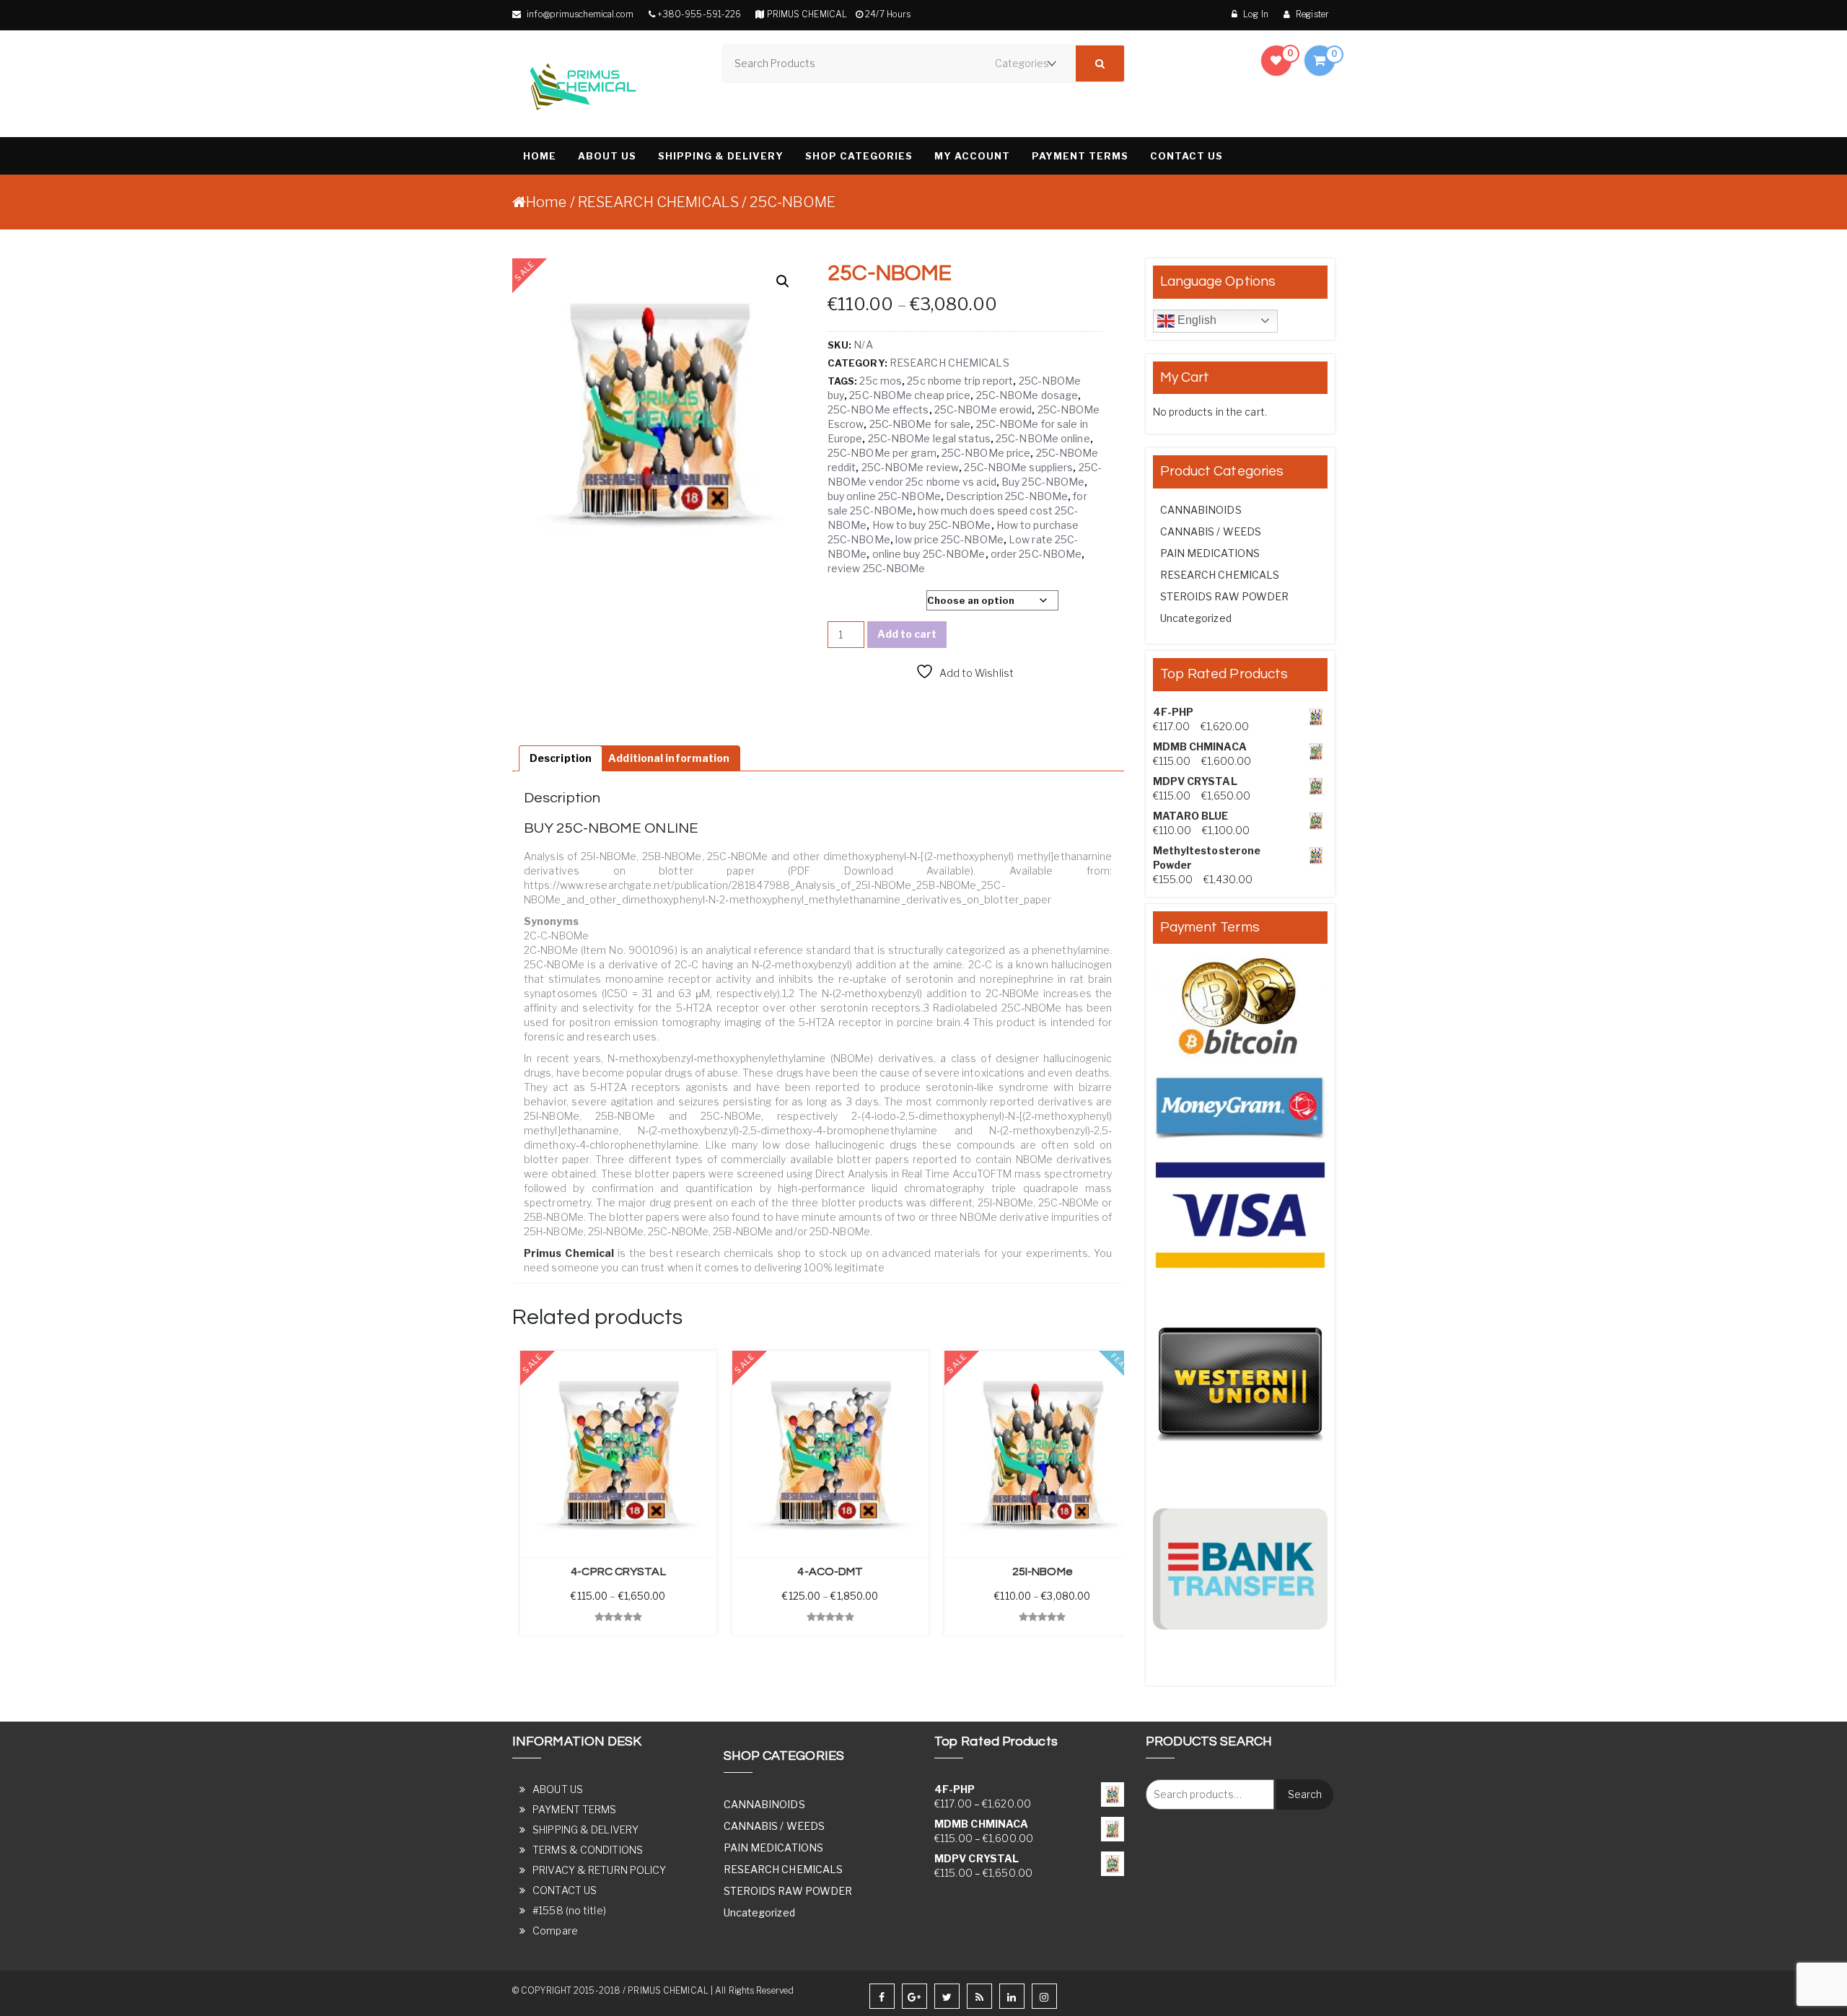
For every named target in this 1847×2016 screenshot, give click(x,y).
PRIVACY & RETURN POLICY (599, 1870)
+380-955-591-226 (699, 14)
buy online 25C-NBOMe (884, 496)
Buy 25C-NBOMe (1043, 482)
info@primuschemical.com (579, 14)
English (1196, 320)
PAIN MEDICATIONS (1210, 553)
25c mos (881, 381)
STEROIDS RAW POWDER (1225, 596)
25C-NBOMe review (911, 467)
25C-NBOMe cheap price (910, 395)
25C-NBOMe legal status (929, 438)
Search (1305, 1794)
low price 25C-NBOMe (949, 539)
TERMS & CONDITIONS (588, 1850)
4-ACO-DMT (830, 1572)
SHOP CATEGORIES (859, 156)
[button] (783, 281)
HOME (540, 156)
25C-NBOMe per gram (882, 453)
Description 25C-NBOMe (1007, 496)
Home (546, 202)
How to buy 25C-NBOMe (932, 525)
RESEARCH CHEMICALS (658, 202)
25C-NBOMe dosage (1027, 395)
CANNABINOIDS (1201, 510)
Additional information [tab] (669, 758)
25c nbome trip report (960, 381)
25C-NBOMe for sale (920, 424)
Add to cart (907, 634)
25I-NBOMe (1043, 1572)
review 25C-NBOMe (877, 568)
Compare (555, 1930)
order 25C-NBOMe (1036, 554)
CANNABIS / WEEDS (1211, 531)
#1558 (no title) (569, 1910)
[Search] (1100, 63)
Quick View (541, 1649)
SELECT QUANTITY (871, 601)
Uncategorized (1196, 618)
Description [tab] (561, 758)
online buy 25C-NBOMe (929, 554)
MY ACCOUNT (972, 156)
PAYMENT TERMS (1080, 156)
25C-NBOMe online (1043, 438)
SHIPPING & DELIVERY (721, 156)
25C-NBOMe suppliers (1018, 467)
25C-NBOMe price (986, 453)
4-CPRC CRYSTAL (618, 1572)
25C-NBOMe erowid (983, 409)
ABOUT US (607, 156)
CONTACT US (1186, 156)
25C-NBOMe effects (878, 409)
